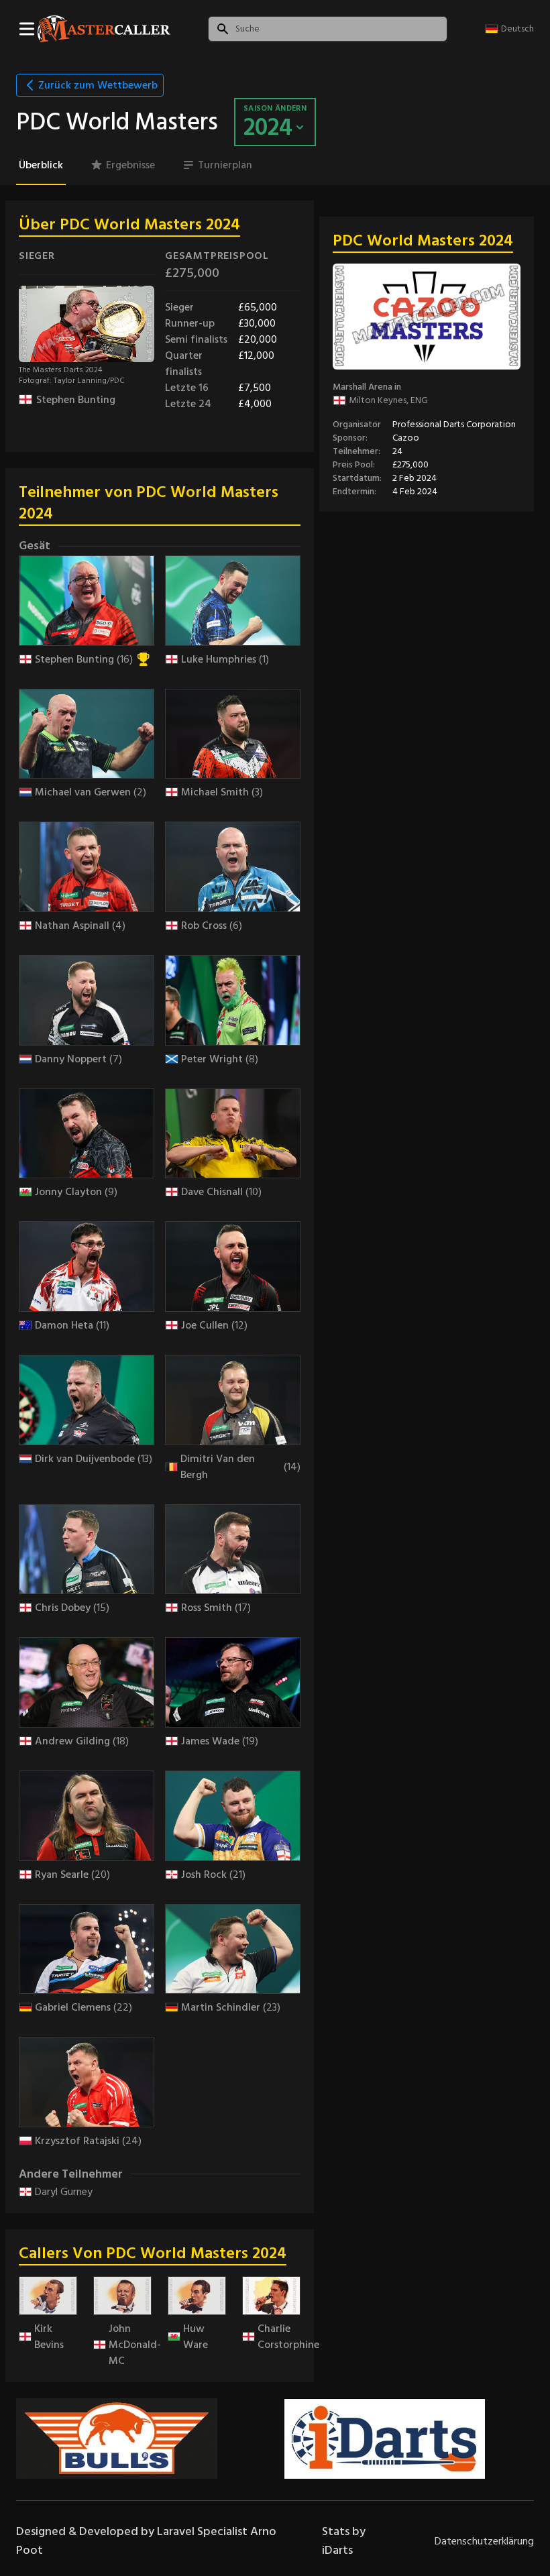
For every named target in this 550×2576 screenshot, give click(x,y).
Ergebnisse (130, 165)
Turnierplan (225, 165)
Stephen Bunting (76, 400)
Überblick (41, 165)
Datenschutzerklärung (484, 2541)
